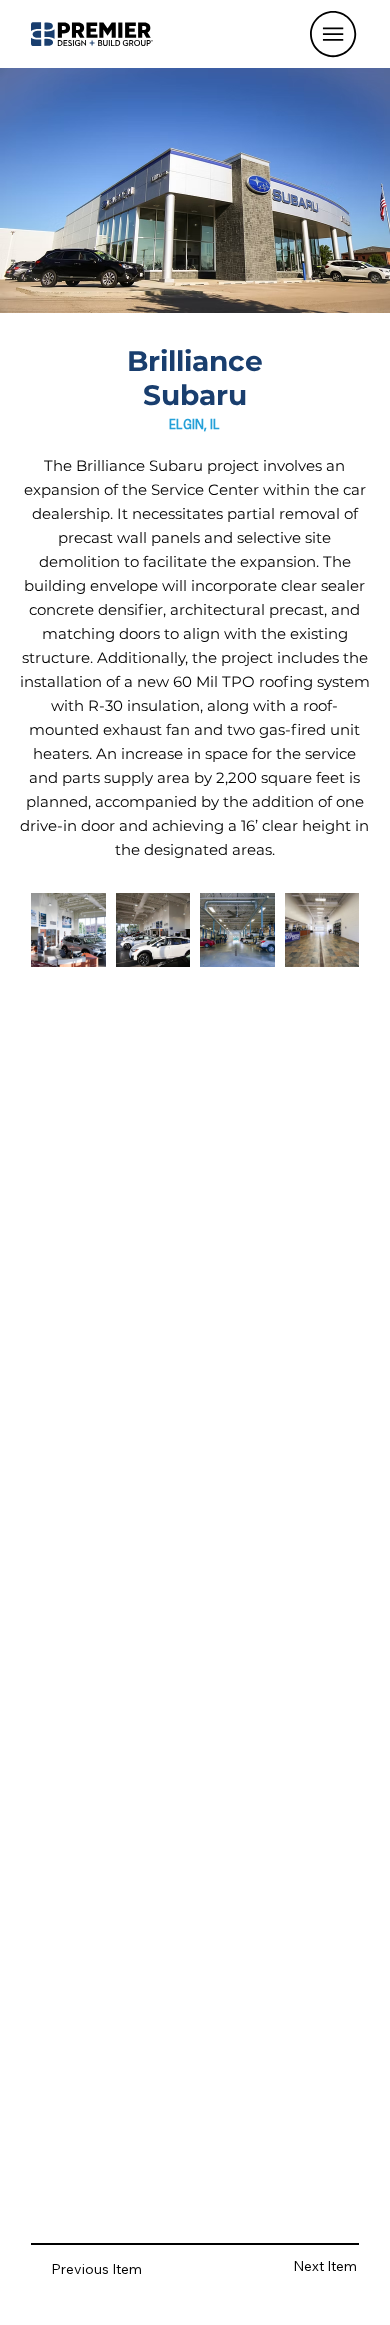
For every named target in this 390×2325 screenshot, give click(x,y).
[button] (333, 34)
